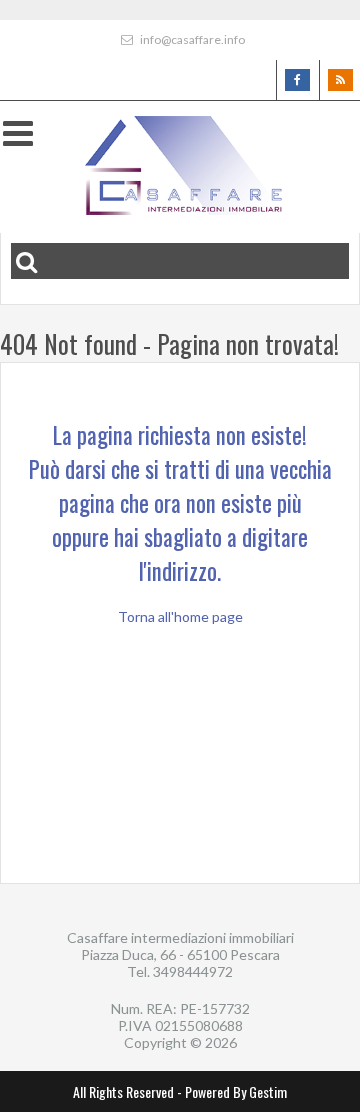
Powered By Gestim (236, 1091)
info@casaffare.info (191, 39)
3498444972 (193, 971)
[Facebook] (296, 80)
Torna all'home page (180, 616)
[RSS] (339, 80)
